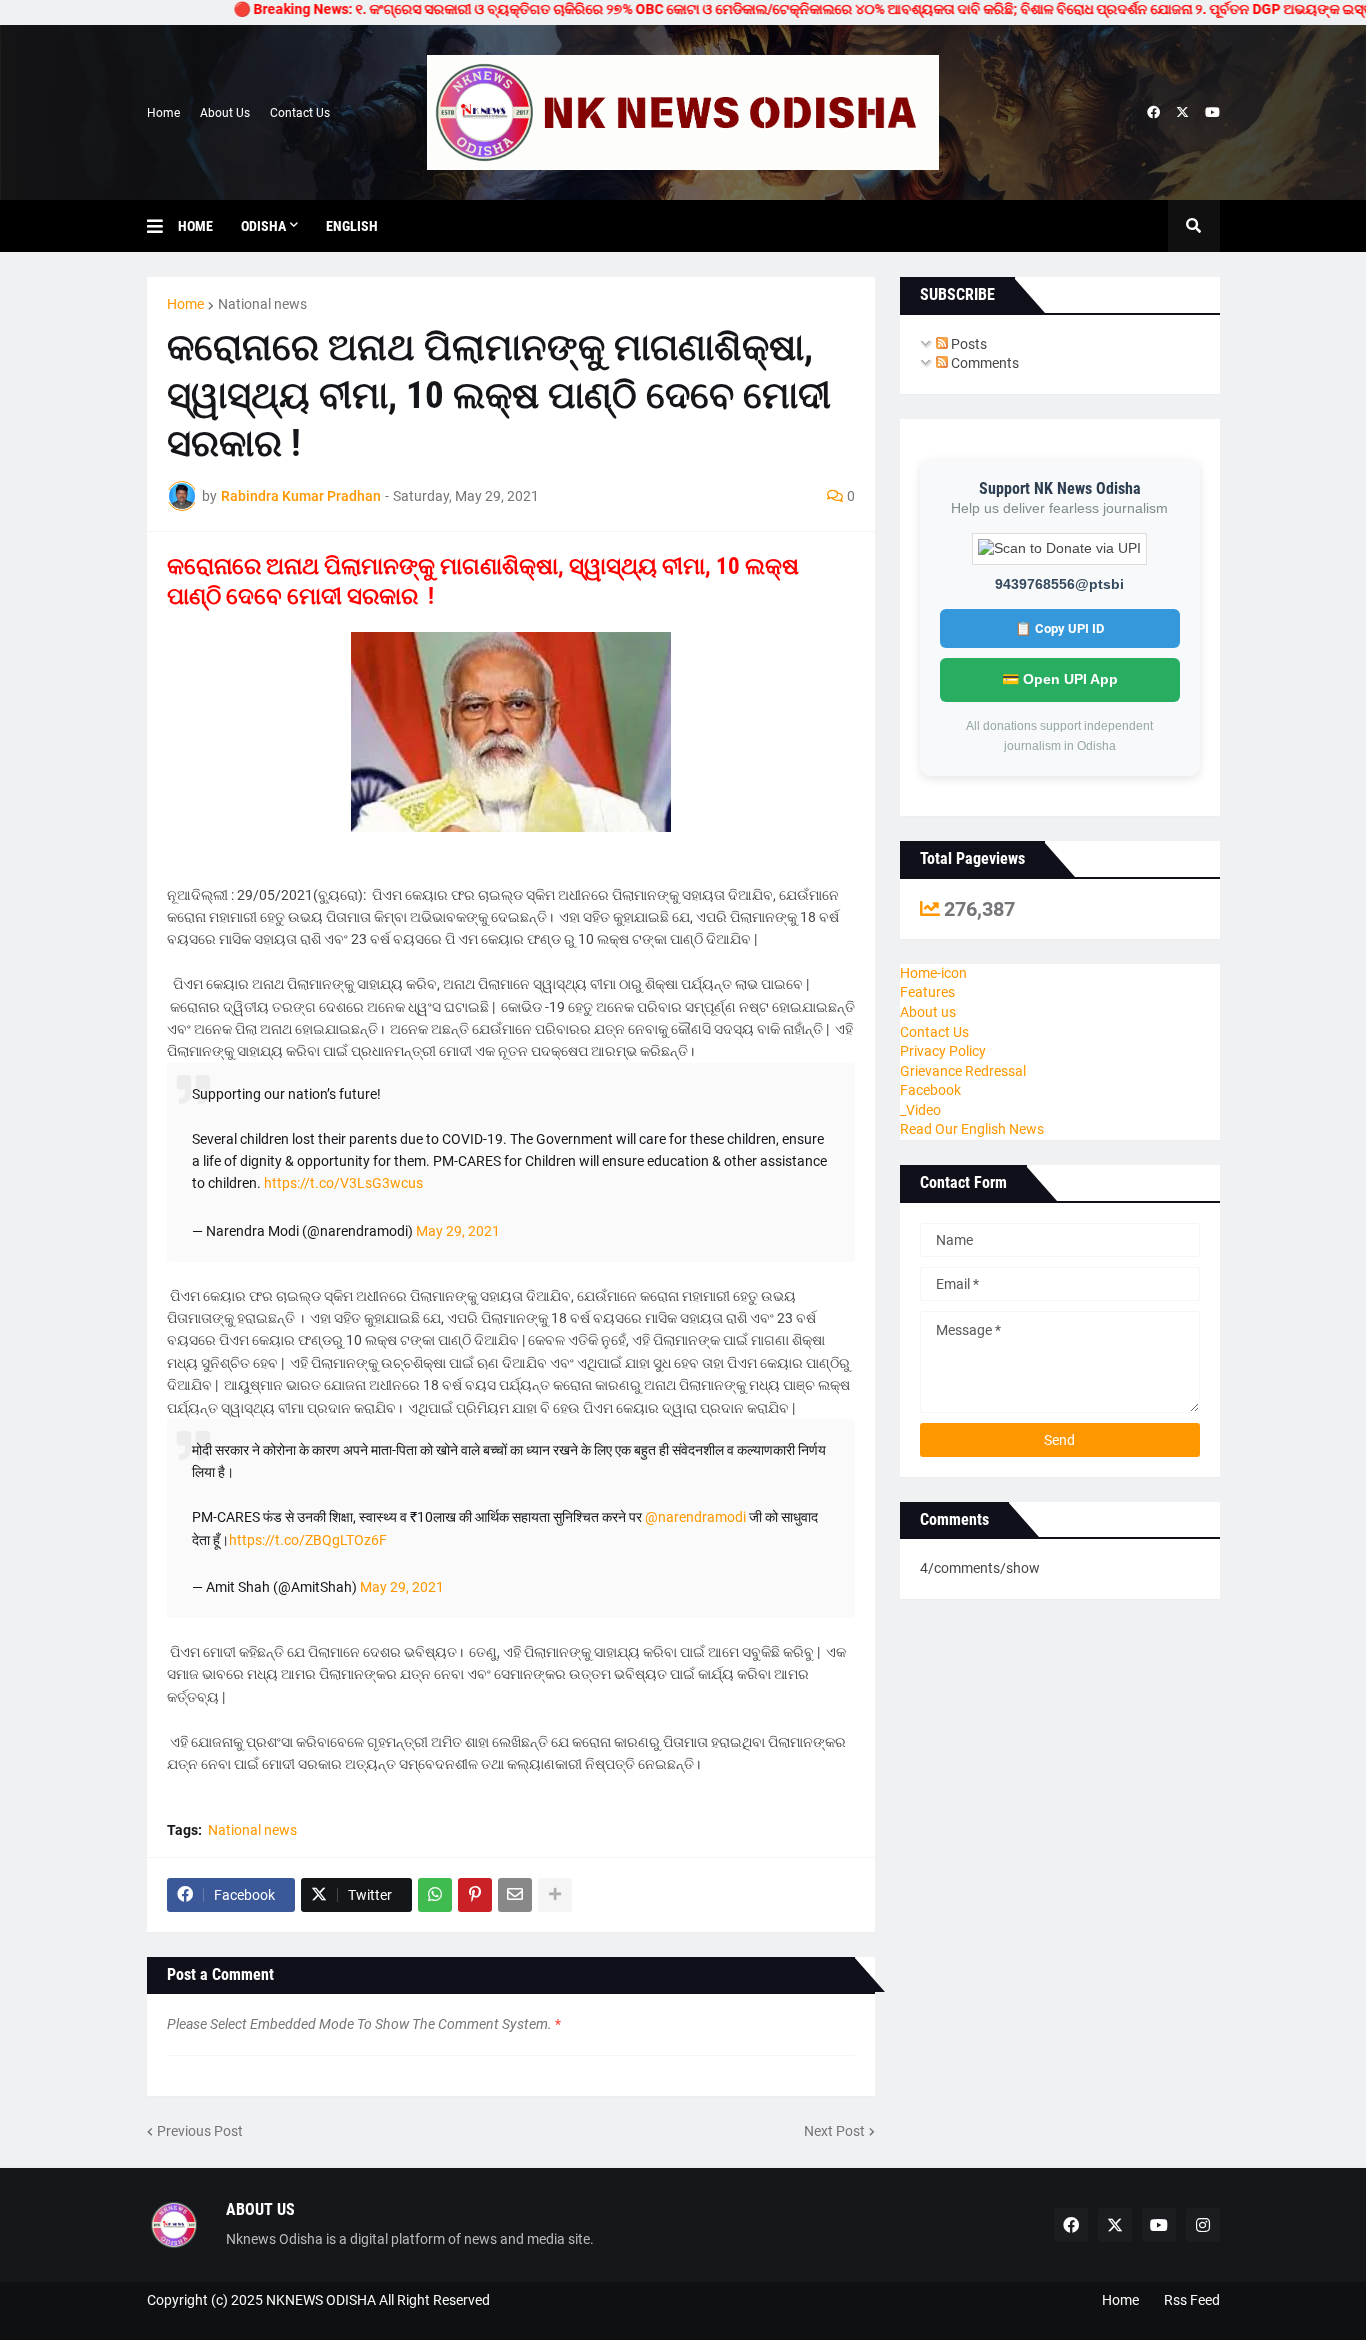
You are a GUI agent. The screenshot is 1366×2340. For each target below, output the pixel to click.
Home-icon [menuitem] (933, 973)
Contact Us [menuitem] (934, 1032)
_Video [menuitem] (920, 1110)
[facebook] (1153, 113)
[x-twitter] (1182, 113)
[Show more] (555, 1895)
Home (163, 113)
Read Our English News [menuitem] (972, 1129)
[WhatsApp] (435, 1895)
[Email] (515, 1895)
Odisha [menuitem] (263, 226)
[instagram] (1203, 2225)
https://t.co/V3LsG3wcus (343, 1183)
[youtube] (1212, 113)
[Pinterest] (475, 1895)
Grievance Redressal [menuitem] (963, 1071)
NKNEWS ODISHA (321, 2300)
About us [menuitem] (928, 1012)
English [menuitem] (352, 226)
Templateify (156, 2320)
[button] (162, 226)
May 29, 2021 (458, 1231)
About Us (225, 113)
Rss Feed (1192, 2300)
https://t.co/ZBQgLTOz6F (308, 1540)
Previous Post (200, 2131)
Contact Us (300, 113)
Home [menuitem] (195, 226)
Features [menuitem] (927, 992)
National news (262, 304)
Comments (983, 363)
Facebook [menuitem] (930, 1090)
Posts (967, 344)
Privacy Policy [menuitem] (943, 1051)
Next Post (834, 2131)
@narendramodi (695, 1517)
